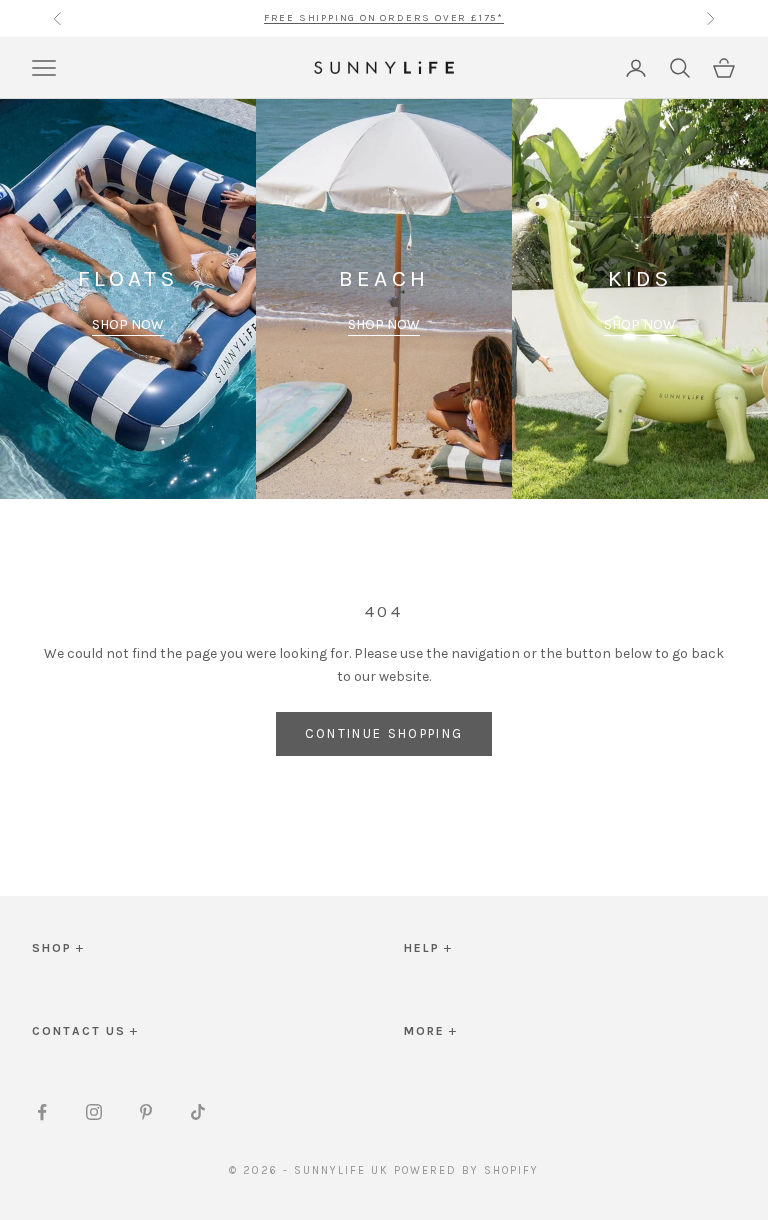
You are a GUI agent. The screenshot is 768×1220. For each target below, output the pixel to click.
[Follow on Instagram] (94, 1112)
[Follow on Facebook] (42, 1112)
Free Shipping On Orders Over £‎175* (384, 16)
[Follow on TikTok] (198, 1112)
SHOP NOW (128, 324)
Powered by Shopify (466, 1170)
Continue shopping (384, 733)
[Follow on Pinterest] (146, 1112)
